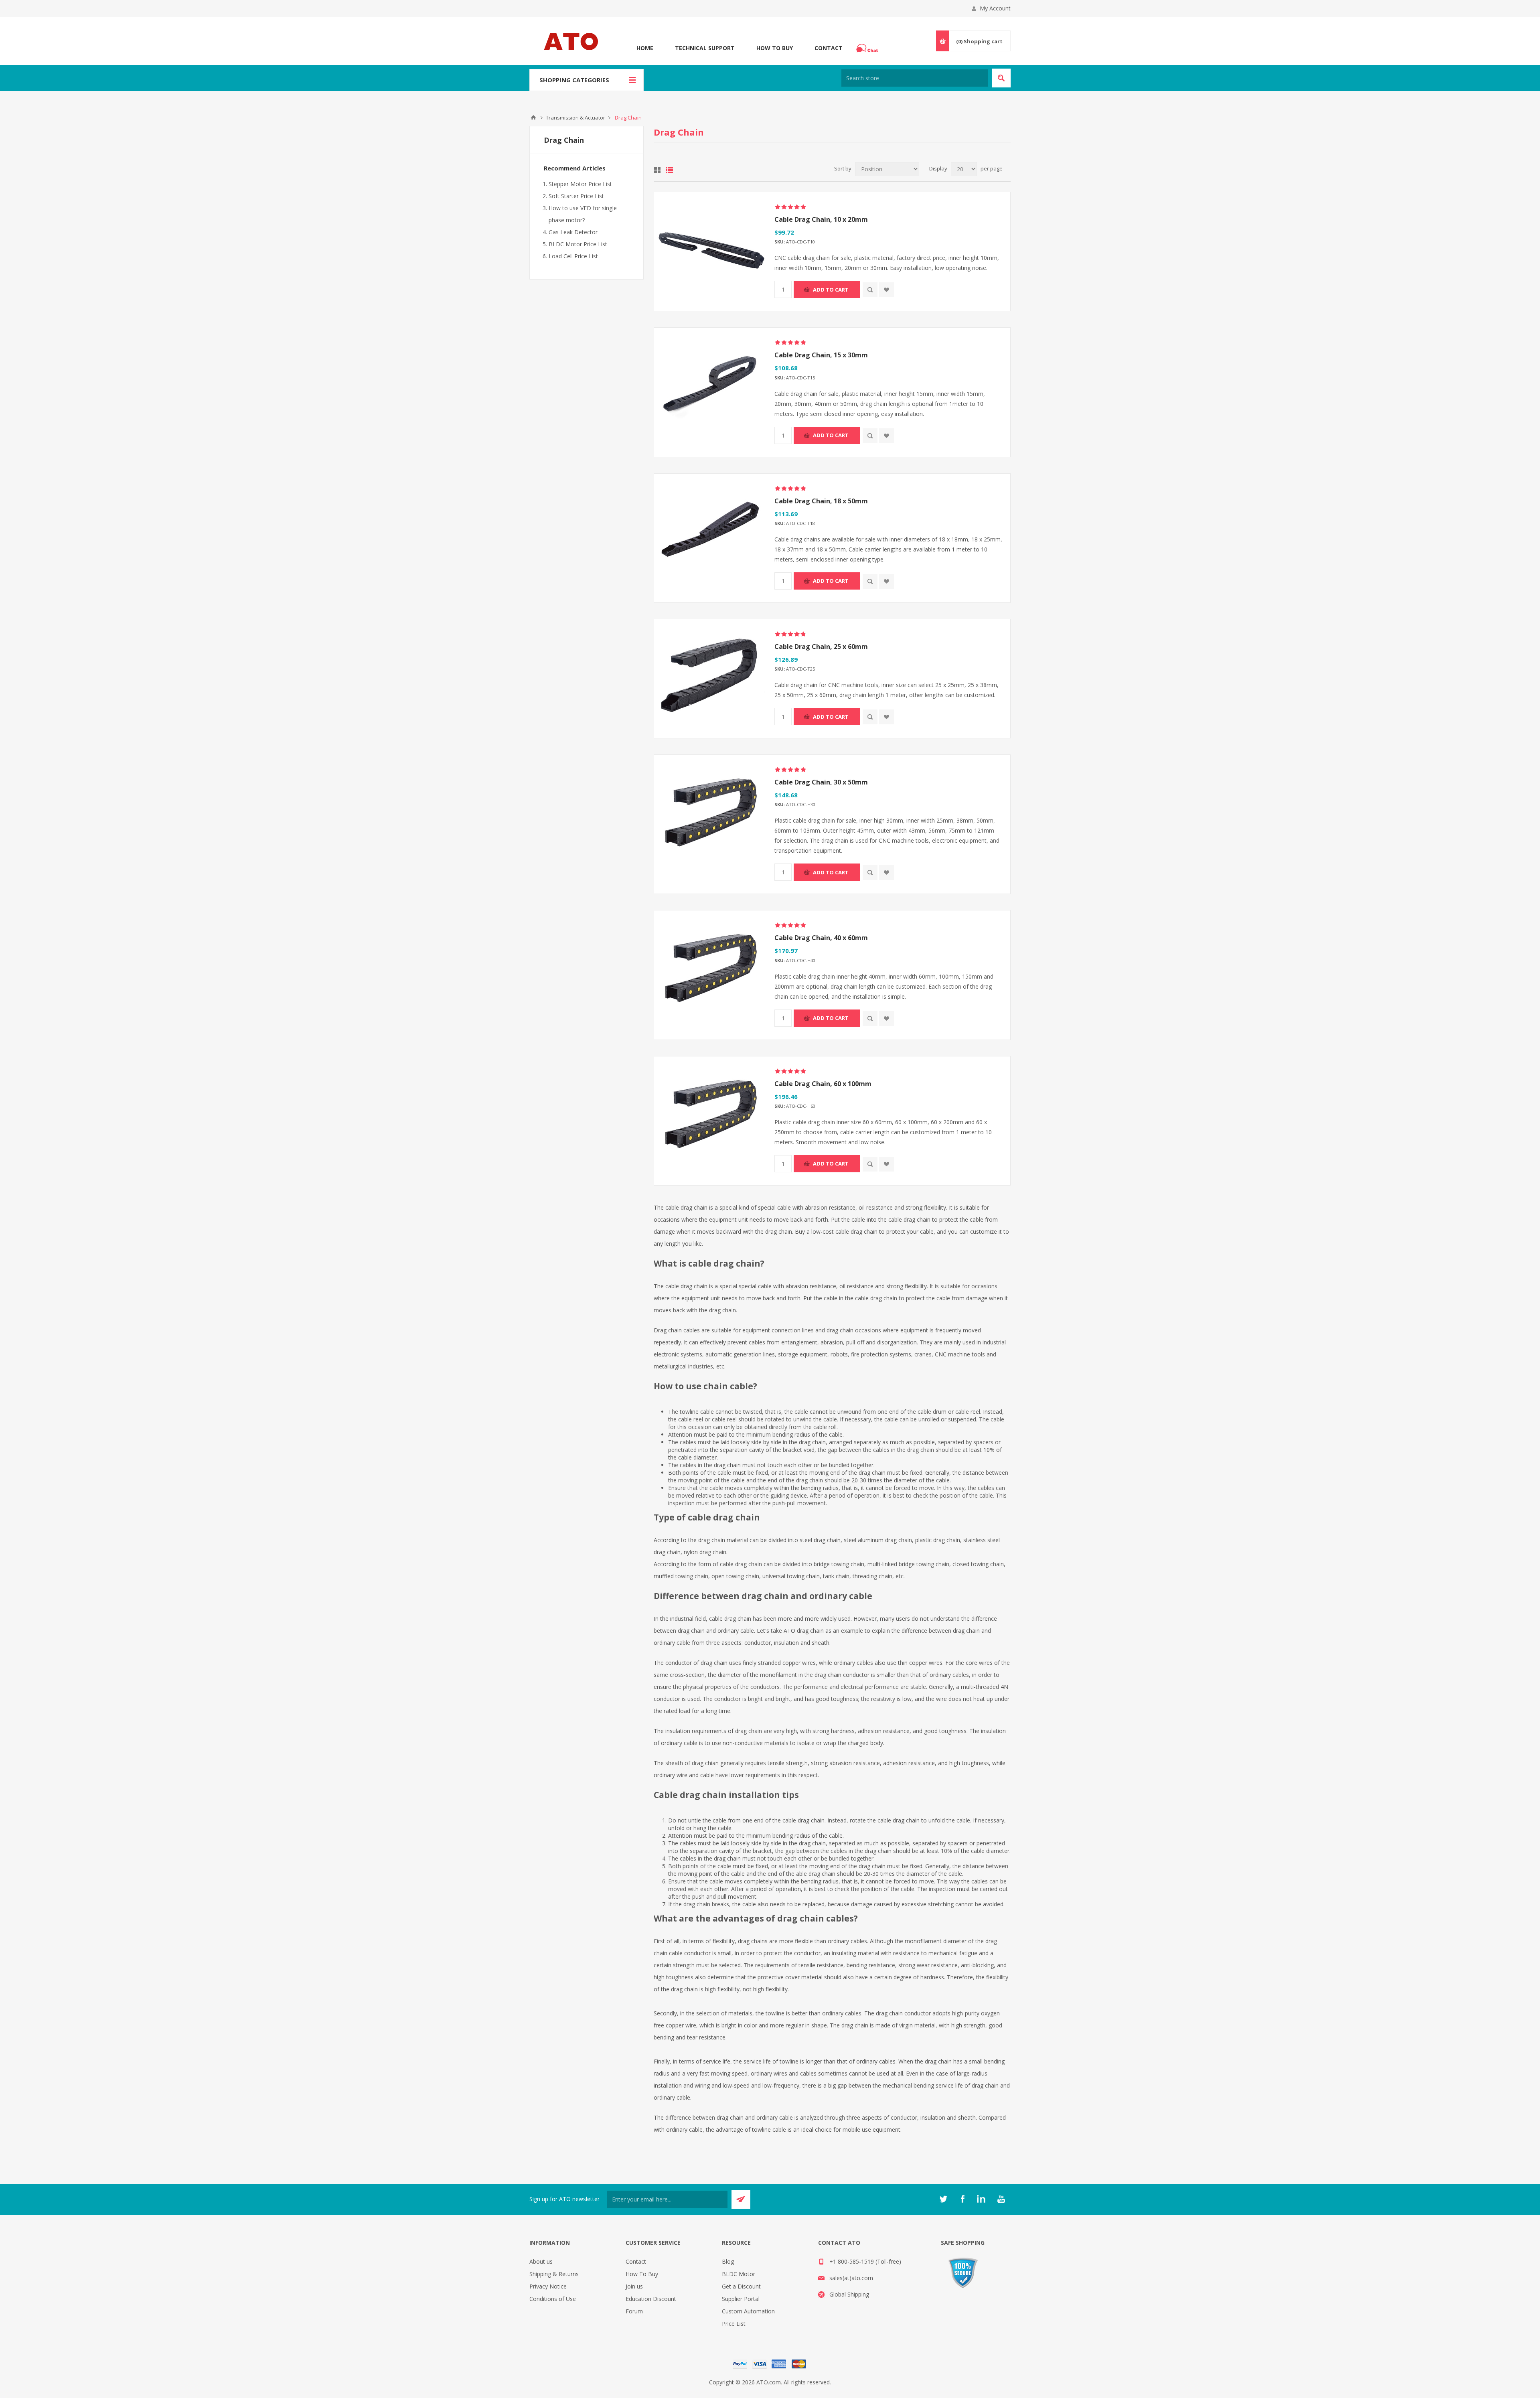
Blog (728, 2261)
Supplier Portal (741, 2299)
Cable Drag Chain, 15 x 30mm (821, 355)
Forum (634, 2311)
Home (645, 48)
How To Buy (775, 48)
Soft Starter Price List (576, 196)
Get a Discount (741, 2286)
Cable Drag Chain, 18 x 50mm (821, 501)
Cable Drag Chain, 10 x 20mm (821, 219)
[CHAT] (868, 48)
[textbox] (915, 78)
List (669, 170)
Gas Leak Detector (573, 232)
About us (541, 2261)
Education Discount (651, 2299)
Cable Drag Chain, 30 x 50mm (821, 782)
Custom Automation (748, 2311)
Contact (829, 48)
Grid (657, 170)
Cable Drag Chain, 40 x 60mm (821, 938)
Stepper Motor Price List (580, 184)
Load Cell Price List (573, 256)
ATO (533, 118)
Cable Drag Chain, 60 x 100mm (823, 1084)
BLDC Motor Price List (578, 244)
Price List (734, 2324)
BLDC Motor (739, 2274)
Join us (634, 2286)
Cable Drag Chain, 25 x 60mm (821, 647)
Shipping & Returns (554, 2274)
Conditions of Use (553, 2299)
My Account (995, 8)
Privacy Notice (548, 2286)
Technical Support (705, 48)
